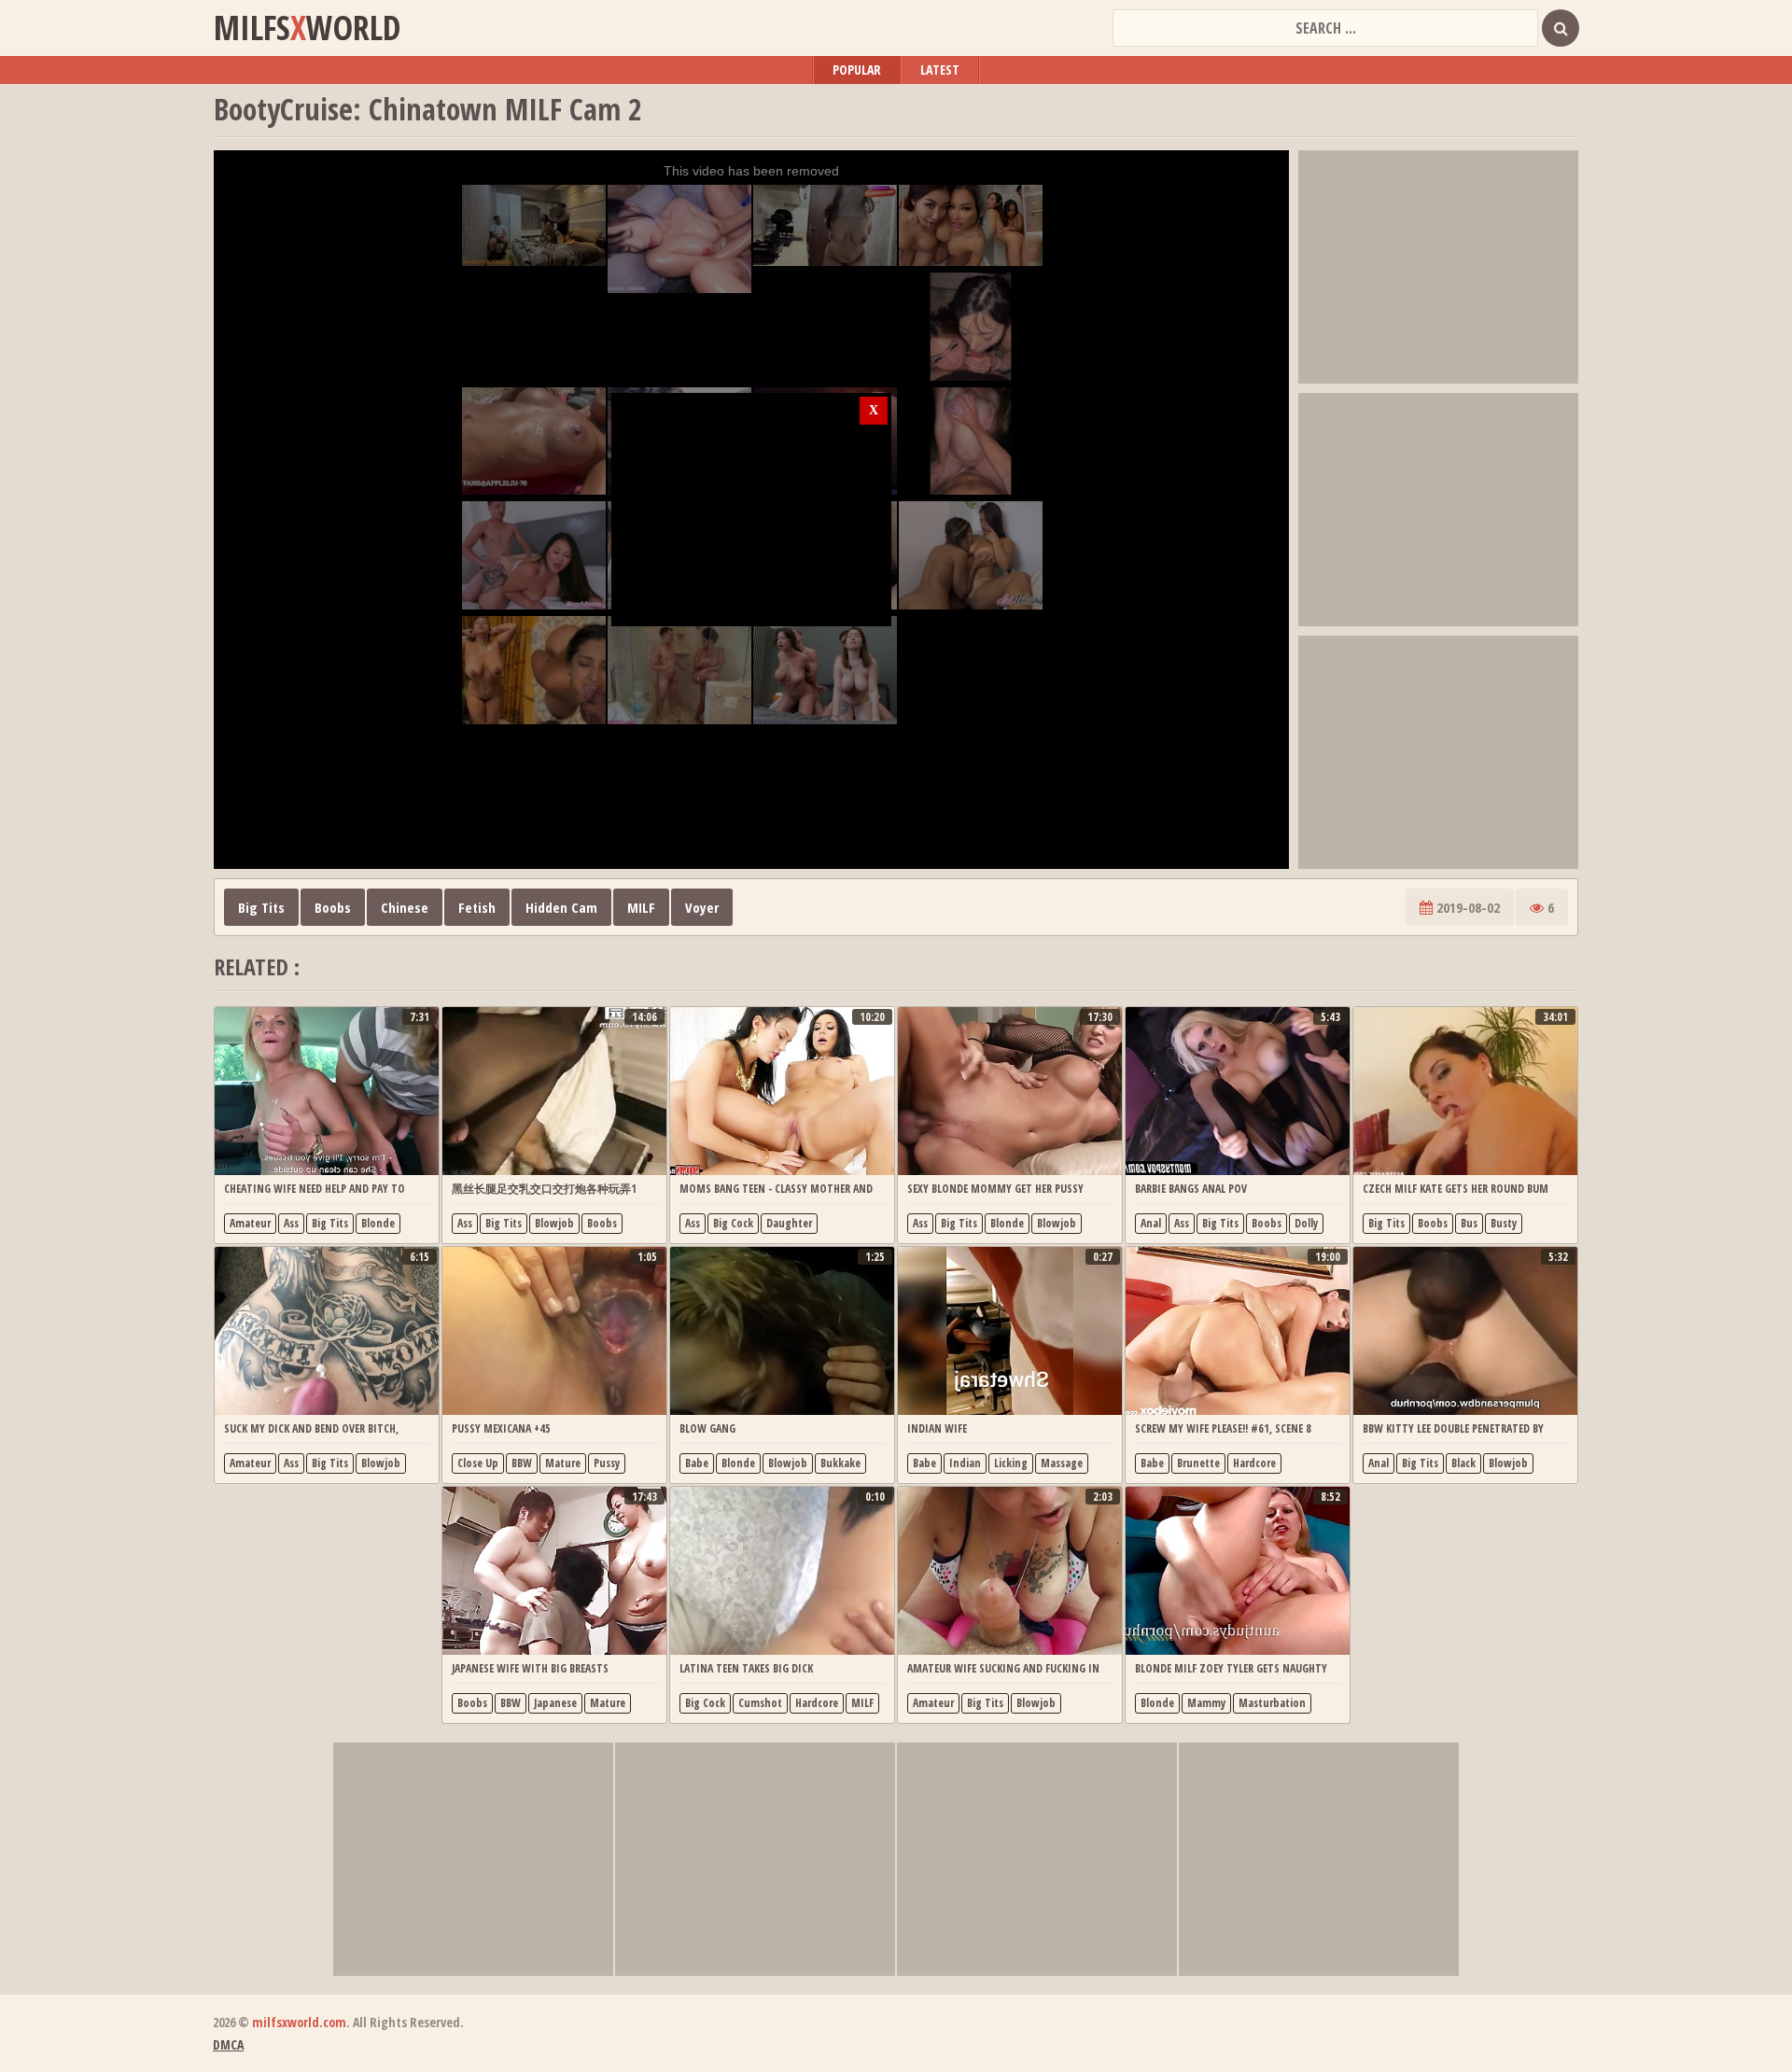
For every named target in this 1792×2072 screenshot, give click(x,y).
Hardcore (1254, 1463)
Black (1463, 1463)
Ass (291, 1223)
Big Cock (733, 1223)
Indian (965, 1463)
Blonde (378, 1223)
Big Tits (261, 907)
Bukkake (840, 1463)
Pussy (607, 1463)
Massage (1062, 1463)
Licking (1011, 1463)
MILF (641, 907)
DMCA (228, 2044)
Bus (1469, 1223)
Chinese (405, 907)
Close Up (478, 1463)
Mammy (1206, 1703)
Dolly (1306, 1223)
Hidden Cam (561, 907)
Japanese (555, 1703)
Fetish (477, 907)
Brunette (1198, 1463)
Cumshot (760, 1703)
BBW (522, 1463)
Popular (857, 70)
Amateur (250, 1223)
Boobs (333, 907)
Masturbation (1272, 1703)
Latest (940, 70)
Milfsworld (307, 28)
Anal (1151, 1223)
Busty (1504, 1223)
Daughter (789, 1223)
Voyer (702, 907)
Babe (697, 1463)
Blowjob (554, 1223)
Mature (563, 1463)
